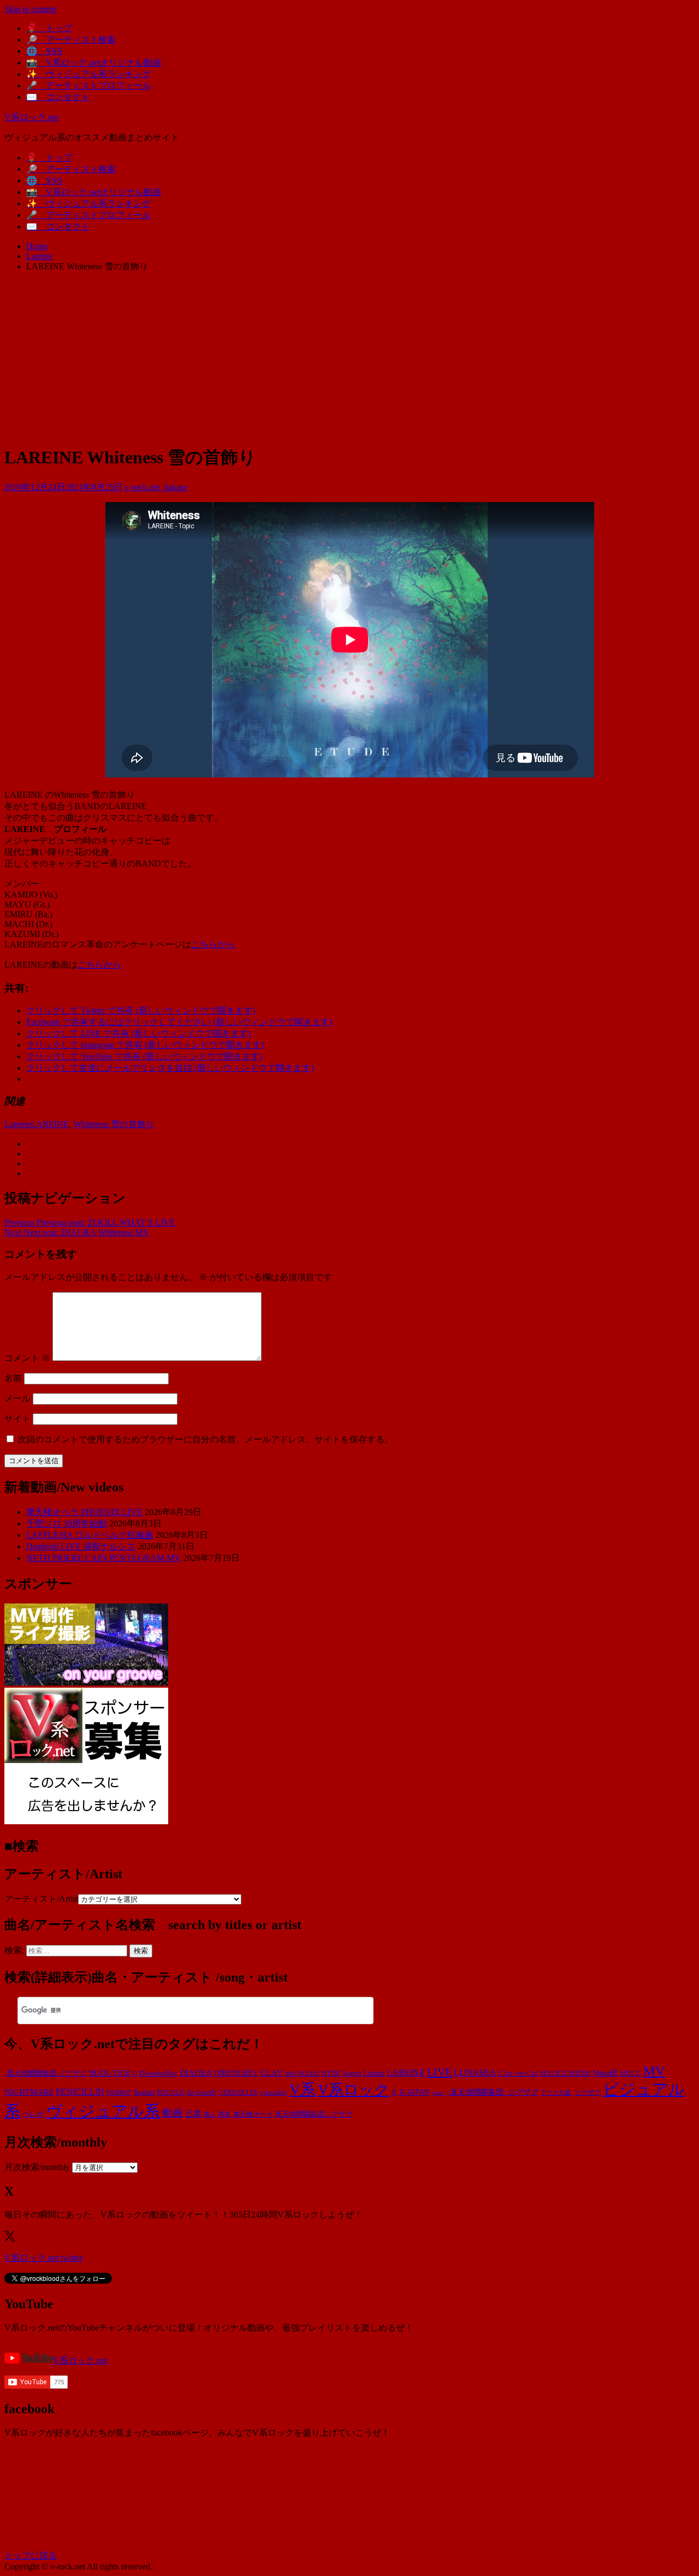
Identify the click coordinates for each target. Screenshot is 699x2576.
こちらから (213, 944)
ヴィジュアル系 (103, 2111)
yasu (438, 2092)
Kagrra (352, 2073)
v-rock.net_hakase (156, 487)
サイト (17, 1419)
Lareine (17, 1124)
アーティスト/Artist (41, 1899)
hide (291, 2073)
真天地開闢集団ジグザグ (314, 2114)
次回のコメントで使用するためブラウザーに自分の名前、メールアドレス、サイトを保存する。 (205, 1439)
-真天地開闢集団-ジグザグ (46, 2073)
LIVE (439, 2072)
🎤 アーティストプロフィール (88, 86)
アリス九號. (556, 2093)
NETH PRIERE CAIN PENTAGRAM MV (103, 1558)
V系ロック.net (31, 117)
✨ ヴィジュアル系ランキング (88, 74)
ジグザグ (588, 2092)
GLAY (272, 2073)
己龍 (193, 2114)
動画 (173, 2113)
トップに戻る (31, 2556)
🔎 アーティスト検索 (71, 40)
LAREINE (50, 1124)
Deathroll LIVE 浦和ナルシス (81, 1546)
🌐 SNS (44, 51)
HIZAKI (309, 2073)
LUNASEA (475, 2073)
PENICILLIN (80, 2092)
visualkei (274, 2092)
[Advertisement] (349, 358)
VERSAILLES (238, 2092)
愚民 (224, 2114)
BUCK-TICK (110, 2073)
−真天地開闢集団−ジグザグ (492, 2092)
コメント (27, 1358)
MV (654, 2071)
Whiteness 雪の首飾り (114, 1124)
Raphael (144, 2092)
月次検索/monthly (37, 2167)
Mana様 (605, 2073)
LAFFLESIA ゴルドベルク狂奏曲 (90, 1535)
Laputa (374, 2073)
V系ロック (354, 2090)
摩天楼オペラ (253, 2114)
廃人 (210, 2115)
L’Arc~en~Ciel (518, 2073)
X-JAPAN (414, 2092)
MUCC (630, 2073)
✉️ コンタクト (58, 97)
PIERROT (119, 2093)
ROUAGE (171, 2092)
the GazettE (202, 2093)
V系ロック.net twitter (43, 2258)
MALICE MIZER (565, 2073)
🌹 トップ (49, 28)
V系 (303, 2089)
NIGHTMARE (29, 2092)
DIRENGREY (236, 2073)
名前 (13, 1378)
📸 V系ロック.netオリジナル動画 (94, 63)
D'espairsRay (158, 2073)
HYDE (331, 2073)
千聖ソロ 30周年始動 (67, 1523)
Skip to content (30, 9)
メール (17, 1398)
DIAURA (196, 2073)
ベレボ (33, 2114)
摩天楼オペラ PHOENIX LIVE (84, 1512)
